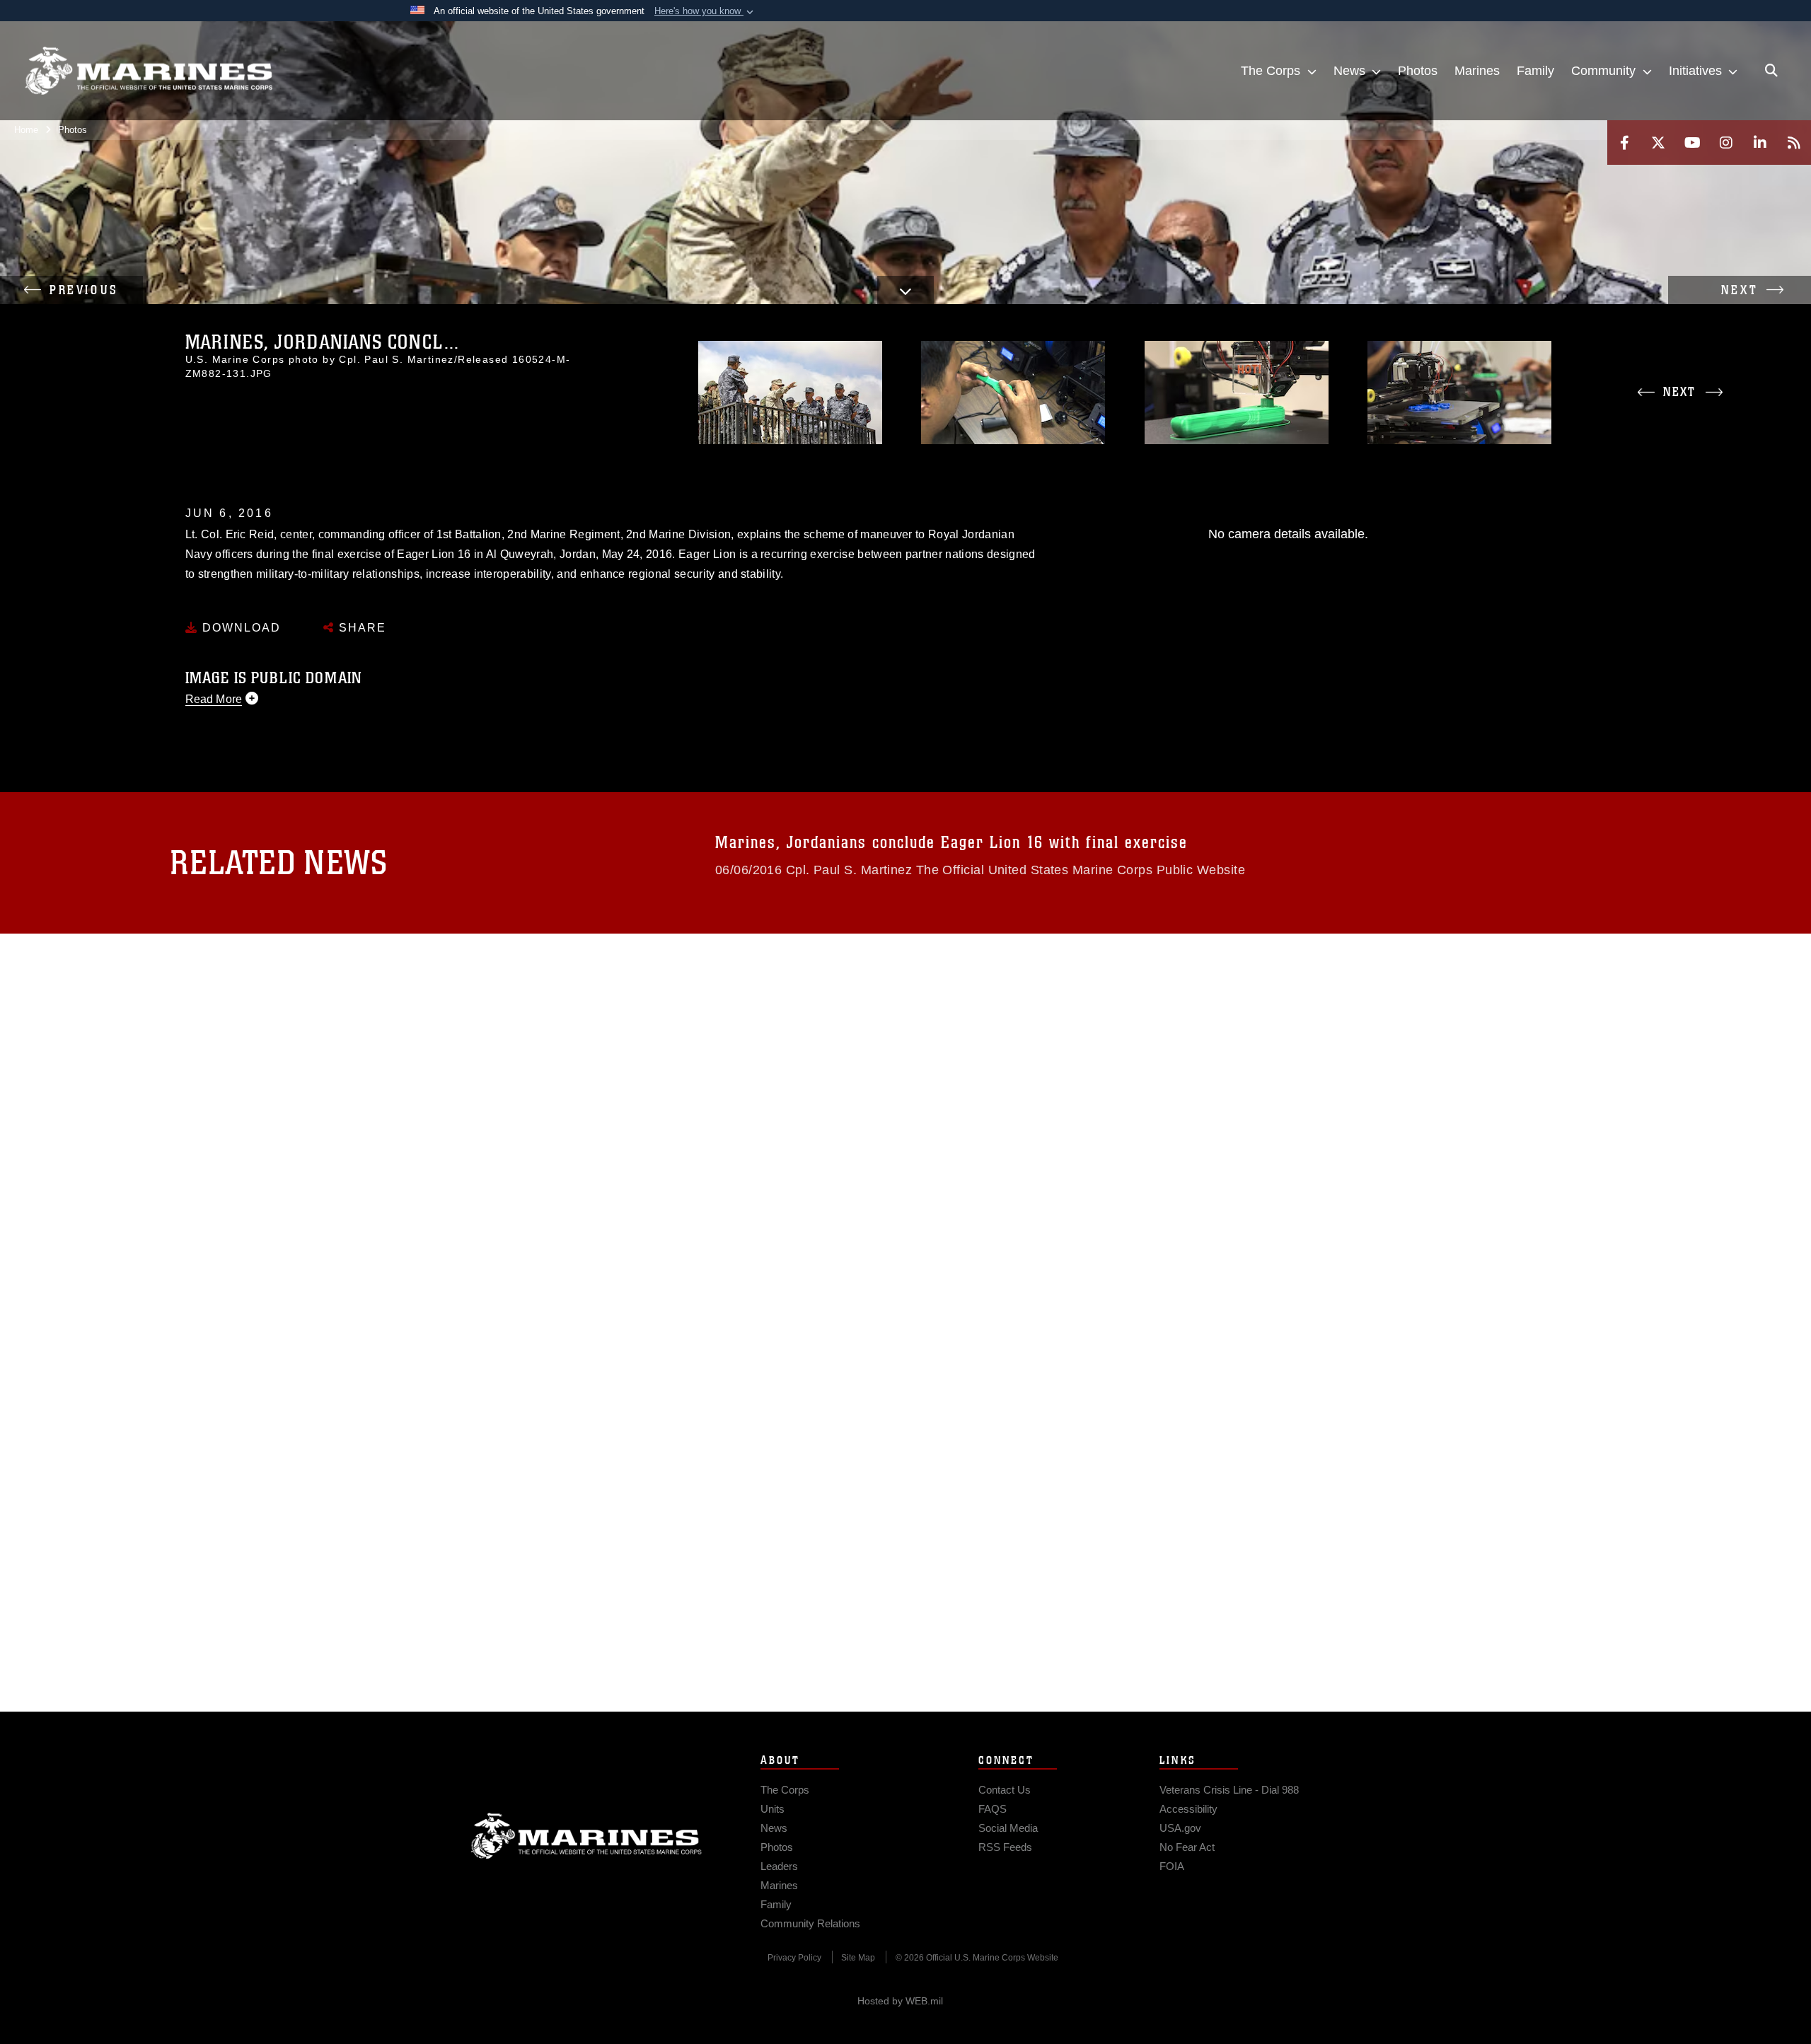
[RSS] (1794, 143)
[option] (790, 393)
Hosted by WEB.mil (900, 2001)
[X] (1658, 143)
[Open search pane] (1771, 71)
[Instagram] (1726, 143)
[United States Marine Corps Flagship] (149, 71)
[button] (705, 11)
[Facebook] (1624, 143)
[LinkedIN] (1760, 143)
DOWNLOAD (239, 628)
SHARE (360, 628)
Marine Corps (586, 1836)
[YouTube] (1692, 143)
